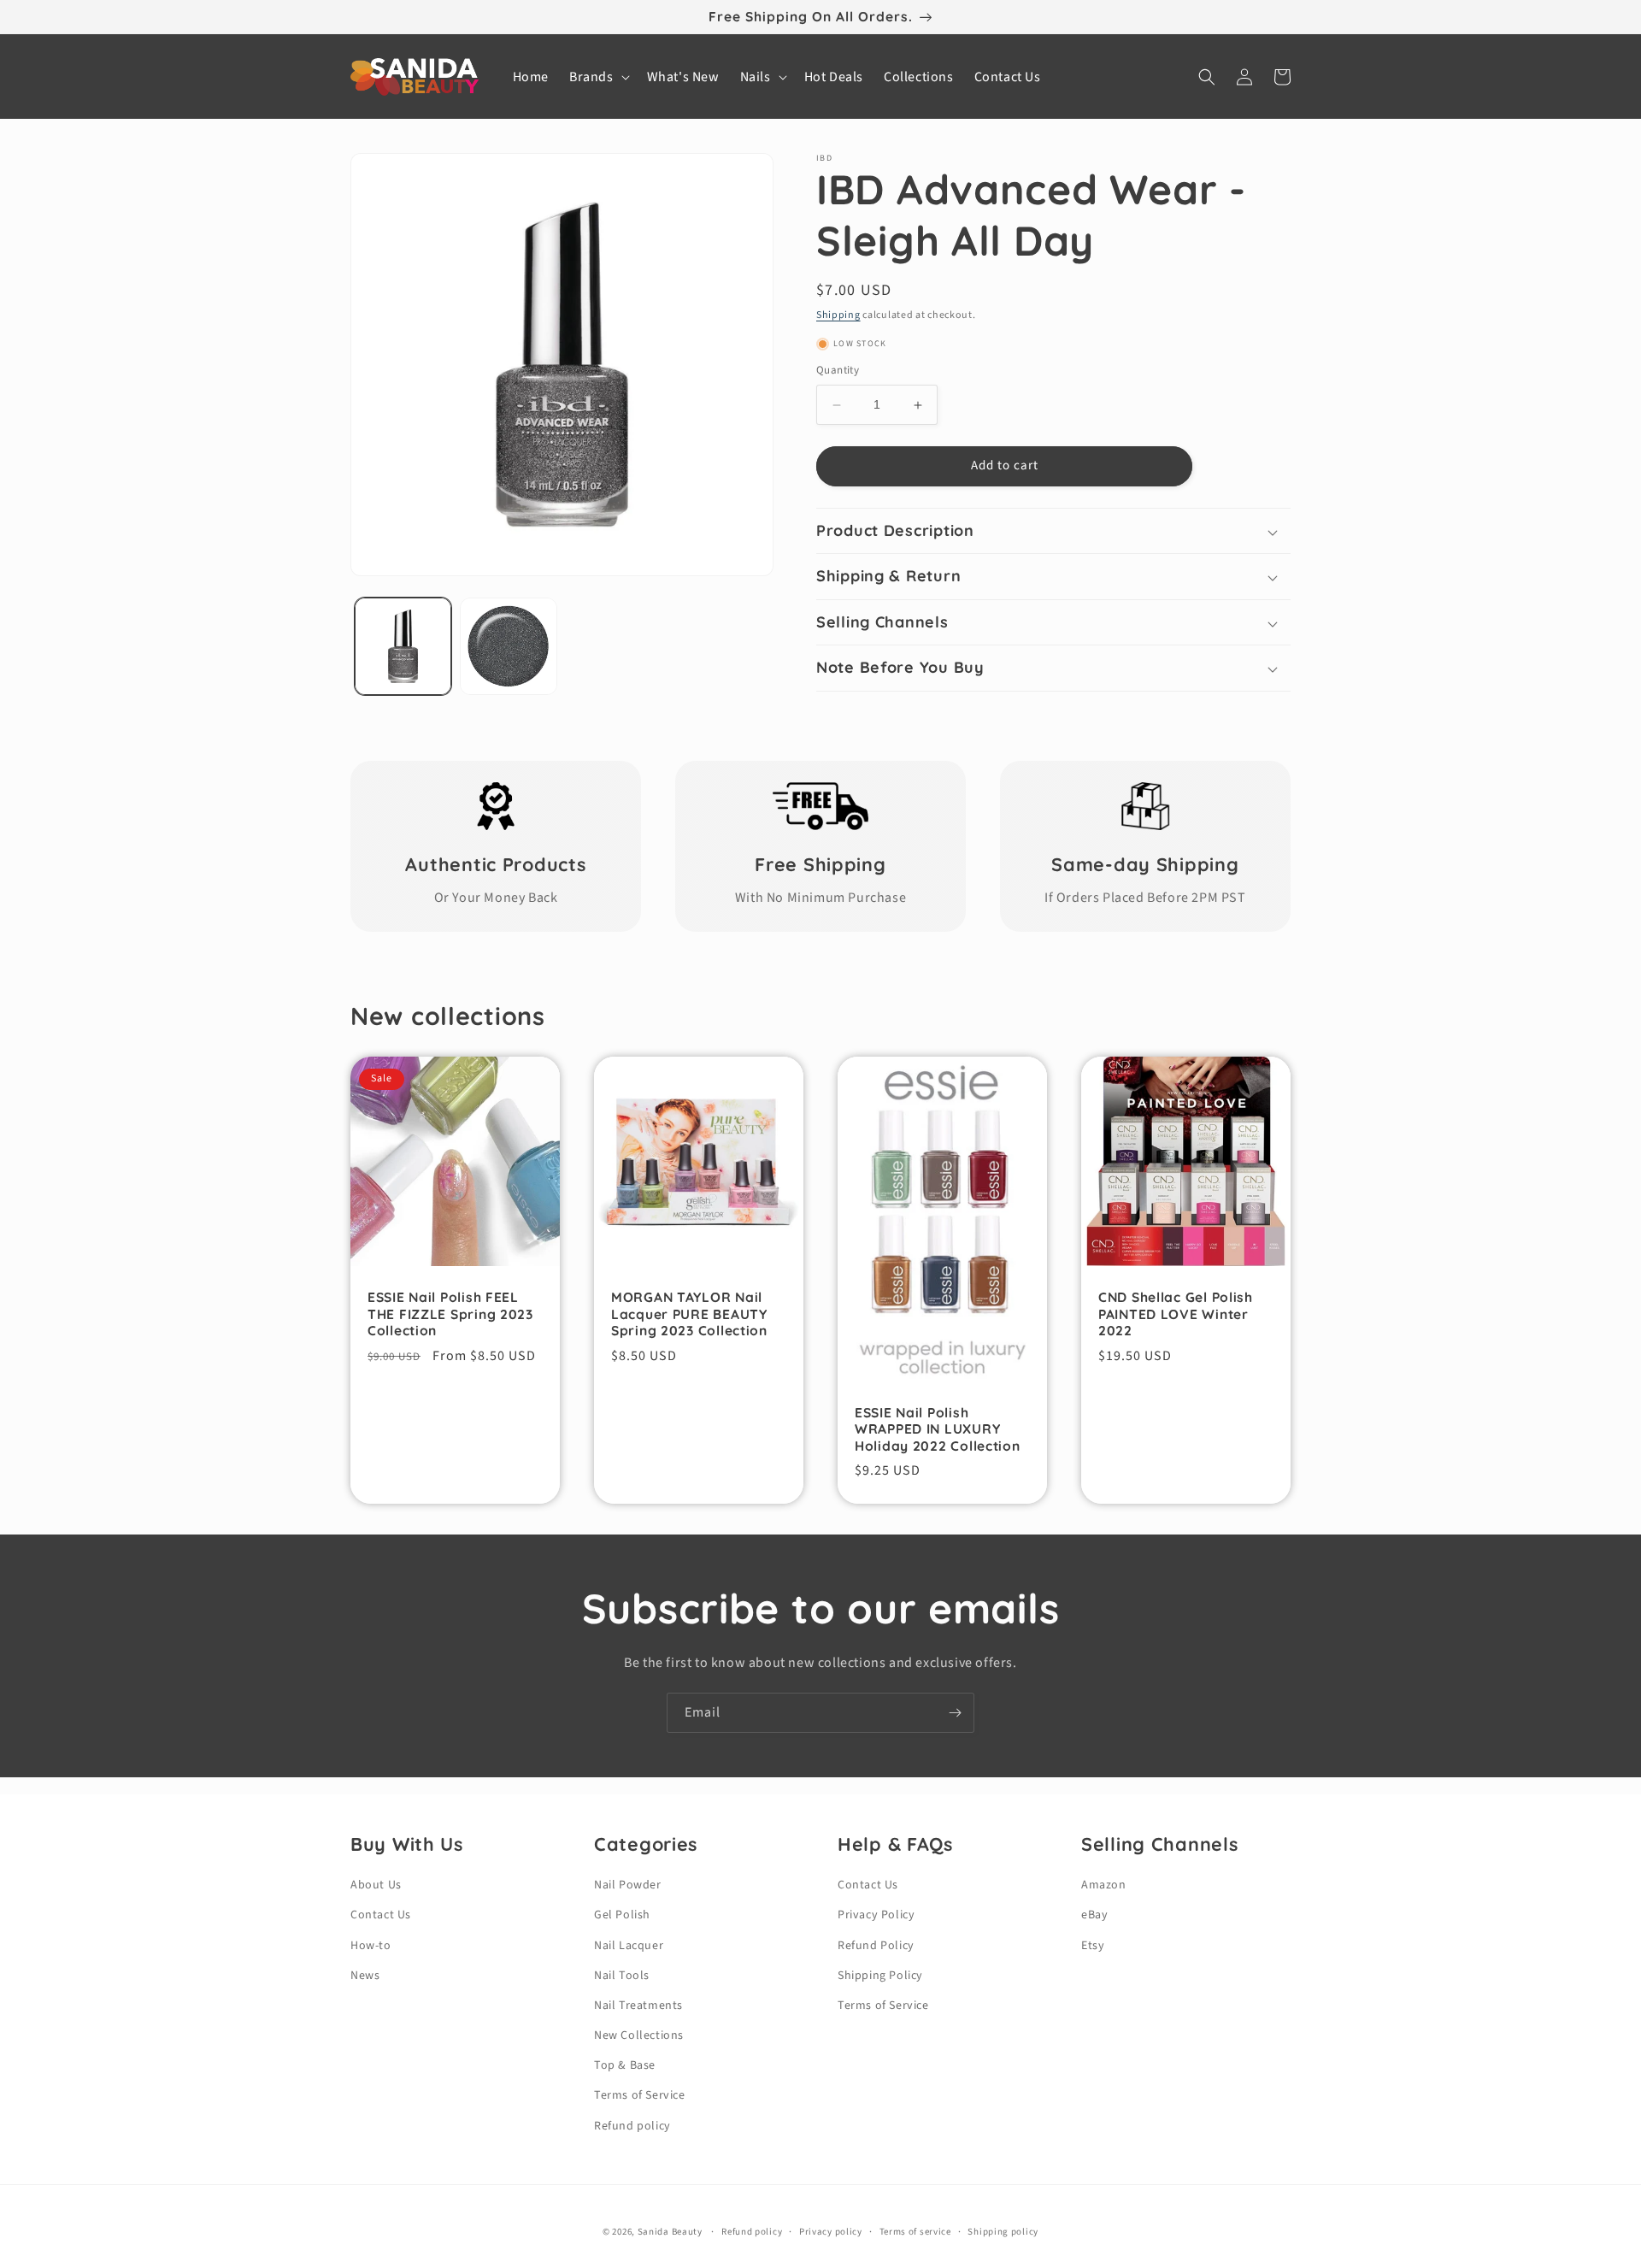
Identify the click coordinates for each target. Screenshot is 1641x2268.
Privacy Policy (876, 1915)
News (365, 1976)
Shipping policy (1003, 2232)
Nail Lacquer (629, 1946)
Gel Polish (622, 1915)
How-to (371, 1946)
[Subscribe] (955, 1713)
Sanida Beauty (670, 2232)
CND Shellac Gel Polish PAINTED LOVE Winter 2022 (1176, 1314)
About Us (376, 1885)
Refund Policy (876, 1946)
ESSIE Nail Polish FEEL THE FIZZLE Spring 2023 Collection (450, 1314)
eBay (1094, 1915)
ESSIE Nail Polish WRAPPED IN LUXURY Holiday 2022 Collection (938, 1429)
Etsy (1093, 1946)
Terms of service (915, 2232)
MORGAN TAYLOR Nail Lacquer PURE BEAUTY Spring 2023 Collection (689, 1314)
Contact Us (381, 1915)
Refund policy (632, 2126)
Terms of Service (640, 2095)
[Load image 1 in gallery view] (403, 646)
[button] (598, 77)
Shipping (838, 315)
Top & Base (625, 2065)
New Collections (639, 2035)
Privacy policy (831, 2232)
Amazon (1104, 1885)
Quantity (838, 371)
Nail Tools (622, 1976)
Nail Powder (628, 1885)
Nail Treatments (638, 2006)
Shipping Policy (880, 1976)
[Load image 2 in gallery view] (508, 646)
